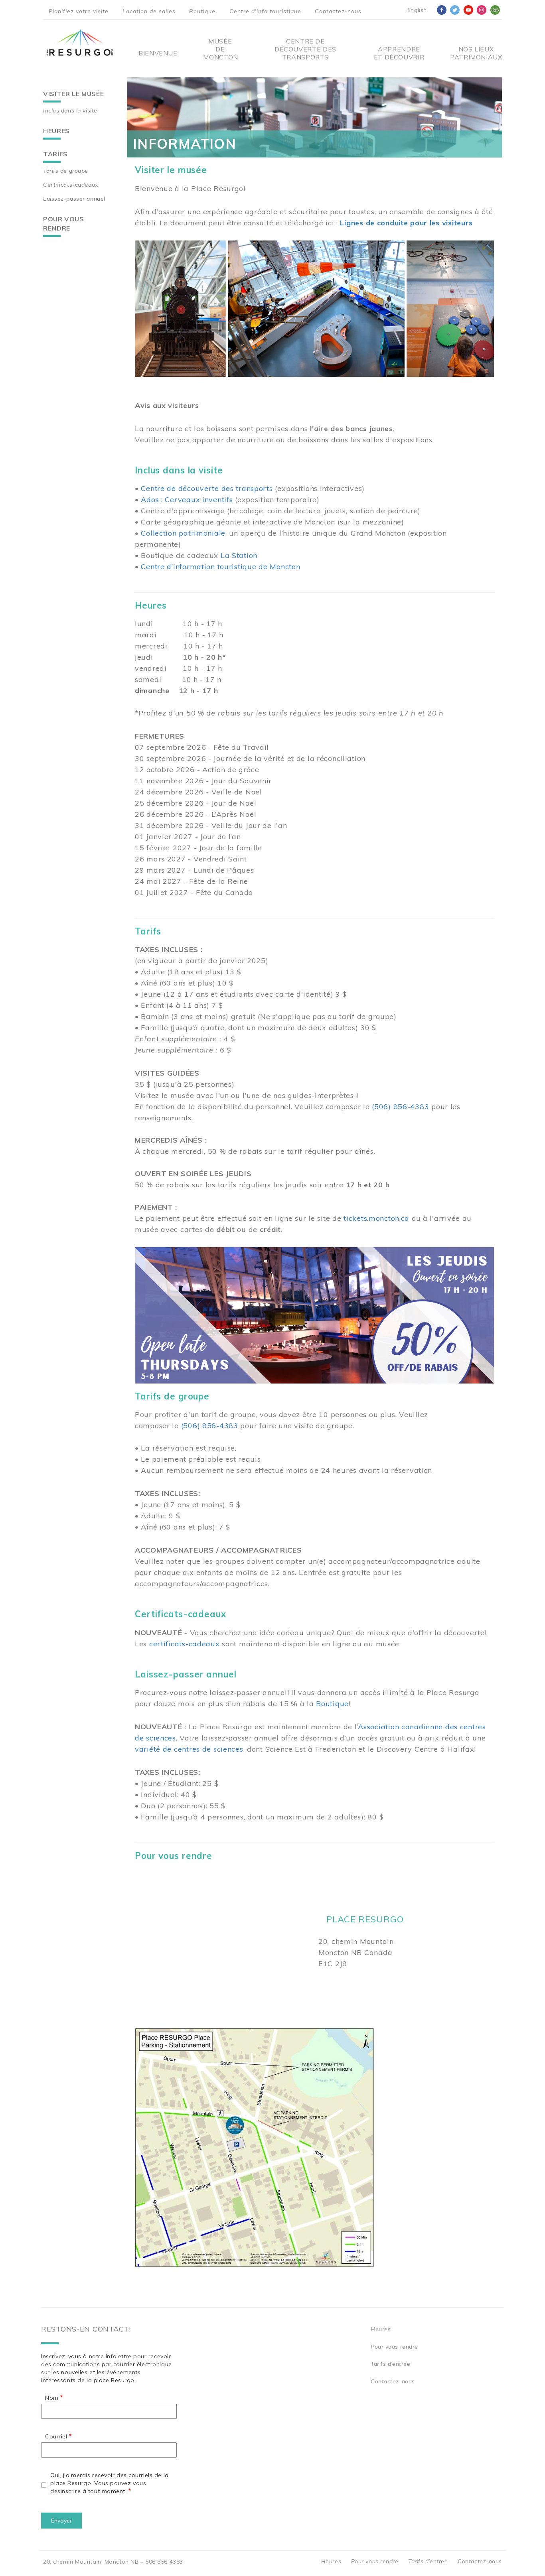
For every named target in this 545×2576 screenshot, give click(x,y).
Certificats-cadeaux (71, 185)
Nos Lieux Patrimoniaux (476, 53)
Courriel (56, 2436)
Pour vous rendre (64, 224)
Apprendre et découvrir (399, 53)
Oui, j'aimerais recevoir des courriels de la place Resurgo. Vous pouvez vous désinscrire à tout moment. (110, 2483)
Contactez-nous (338, 11)
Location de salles (149, 11)
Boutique (202, 11)
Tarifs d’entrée (390, 2364)
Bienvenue (158, 53)
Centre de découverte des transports (207, 488)
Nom (52, 2398)
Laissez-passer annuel (74, 199)
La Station (239, 555)
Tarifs (55, 154)
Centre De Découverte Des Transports (305, 49)
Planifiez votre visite (79, 11)
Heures (56, 131)
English (417, 10)
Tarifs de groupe (66, 171)
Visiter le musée (73, 94)
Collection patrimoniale (183, 533)
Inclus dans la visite (70, 110)
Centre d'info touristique (265, 11)
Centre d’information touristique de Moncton (220, 567)
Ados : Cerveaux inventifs (187, 500)
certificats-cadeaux (185, 1644)
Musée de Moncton (220, 49)
